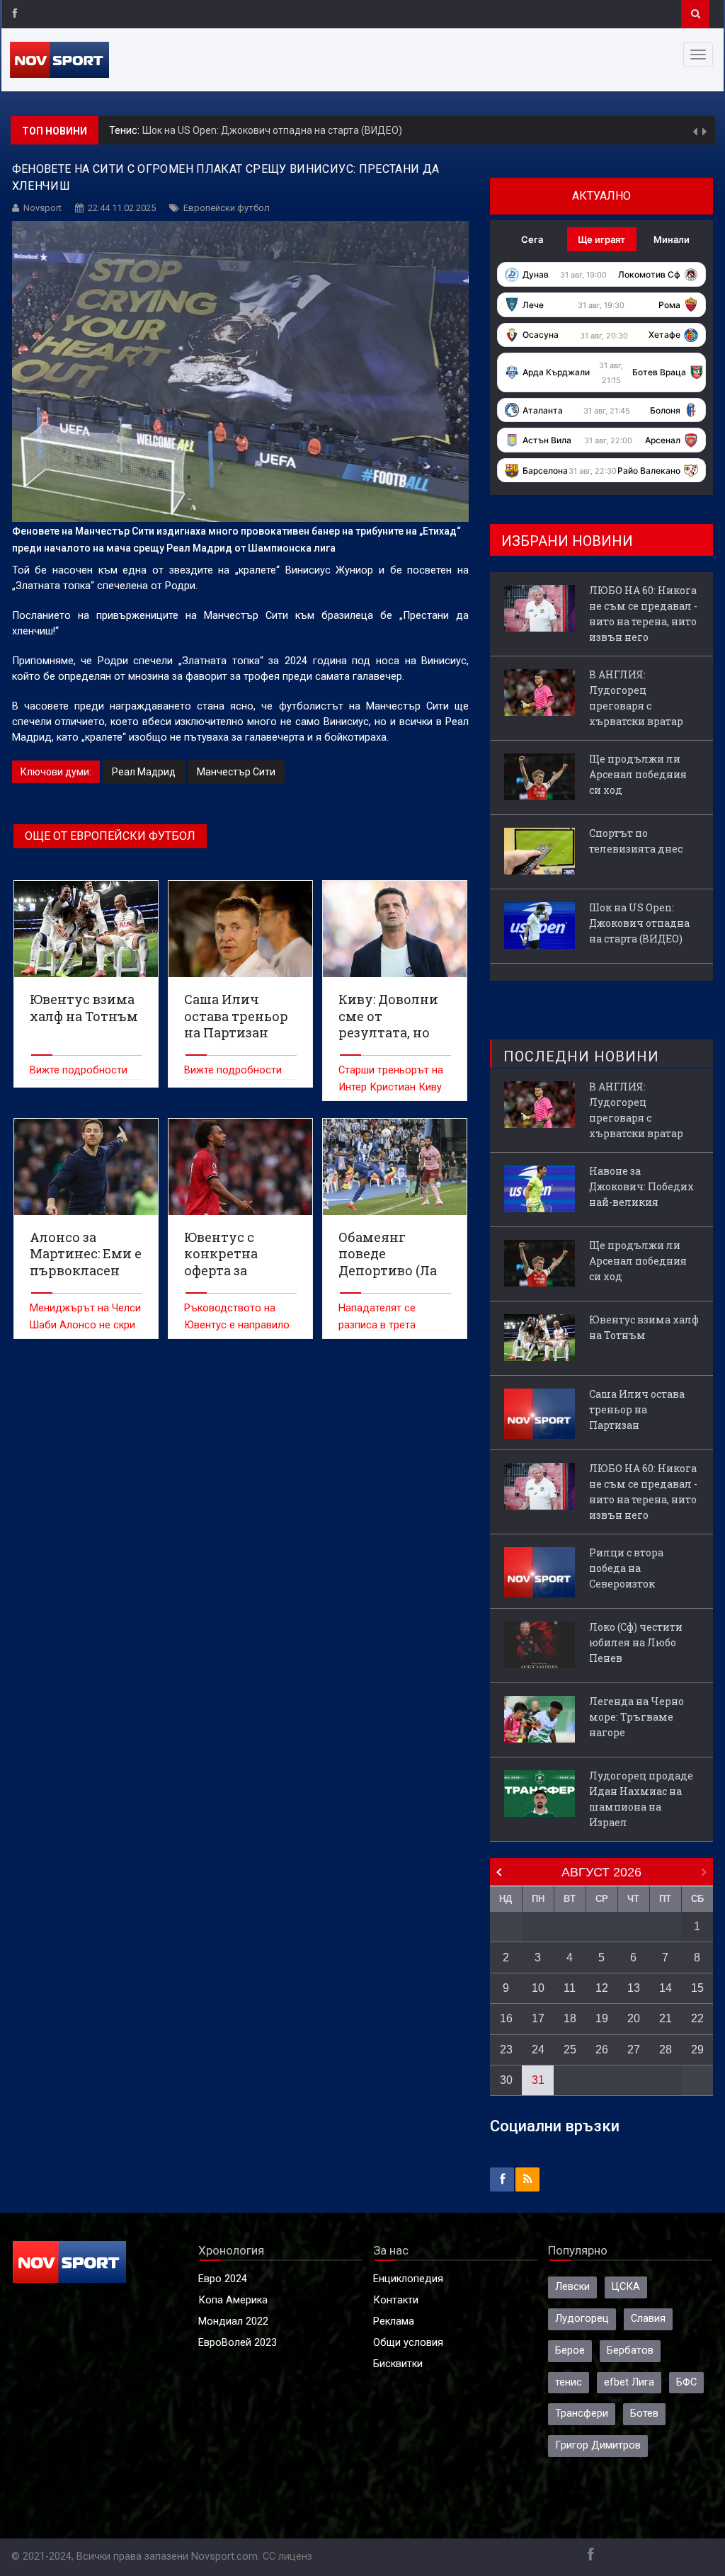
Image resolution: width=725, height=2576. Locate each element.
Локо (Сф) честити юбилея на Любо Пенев (636, 1642)
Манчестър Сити (236, 772)
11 (570, 1988)
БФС (686, 2382)
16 (506, 2018)
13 (634, 1988)
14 (666, 1988)
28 (666, 2050)
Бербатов (630, 2350)
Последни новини (581, 1056)
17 (538, 2018)
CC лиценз (287, 2557)
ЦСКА (626, 2287)
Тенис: (126, 131)
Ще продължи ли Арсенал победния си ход (638, 774)
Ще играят (601, 239)
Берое (570, 2350)
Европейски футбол (227, 208)
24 (538, 2050)
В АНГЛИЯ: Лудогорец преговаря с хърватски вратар (636, 698)
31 (538, 2080)
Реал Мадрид (144, 772)
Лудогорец (582, 2319)
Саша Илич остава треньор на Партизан (637, 1409)
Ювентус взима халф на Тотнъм (644, 1327)
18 (570, 2018)
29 (697, 2050)
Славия (648, 2319)
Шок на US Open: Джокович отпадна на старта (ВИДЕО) (272, 130)
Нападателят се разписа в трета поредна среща (377, 1325)
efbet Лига (629, 2382)
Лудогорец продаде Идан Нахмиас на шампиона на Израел (641, 1799)
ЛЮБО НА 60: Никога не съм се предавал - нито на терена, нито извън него (643, 614)
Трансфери (582, 2413)
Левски (572, 2287)
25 (570, 2050)
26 (602, 2050)
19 (602, 2018)
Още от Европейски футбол (110, 836)
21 (666, 2018)
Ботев (644, 2413)
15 (697, 1988)
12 (602, 1988)
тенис (569, 2382)
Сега (532, 239)
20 (634, 2018)
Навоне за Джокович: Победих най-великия (641, 1186)
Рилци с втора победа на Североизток (626, 1568)
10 (538, 1988)
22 (697, 2018)
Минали (672, 239)
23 (506, 2050)
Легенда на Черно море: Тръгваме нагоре (636, 1717)
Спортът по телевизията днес (636, 841)
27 (634, 2050)
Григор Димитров (598, 2445)
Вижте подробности (79, 1070)
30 (506, 2080)
